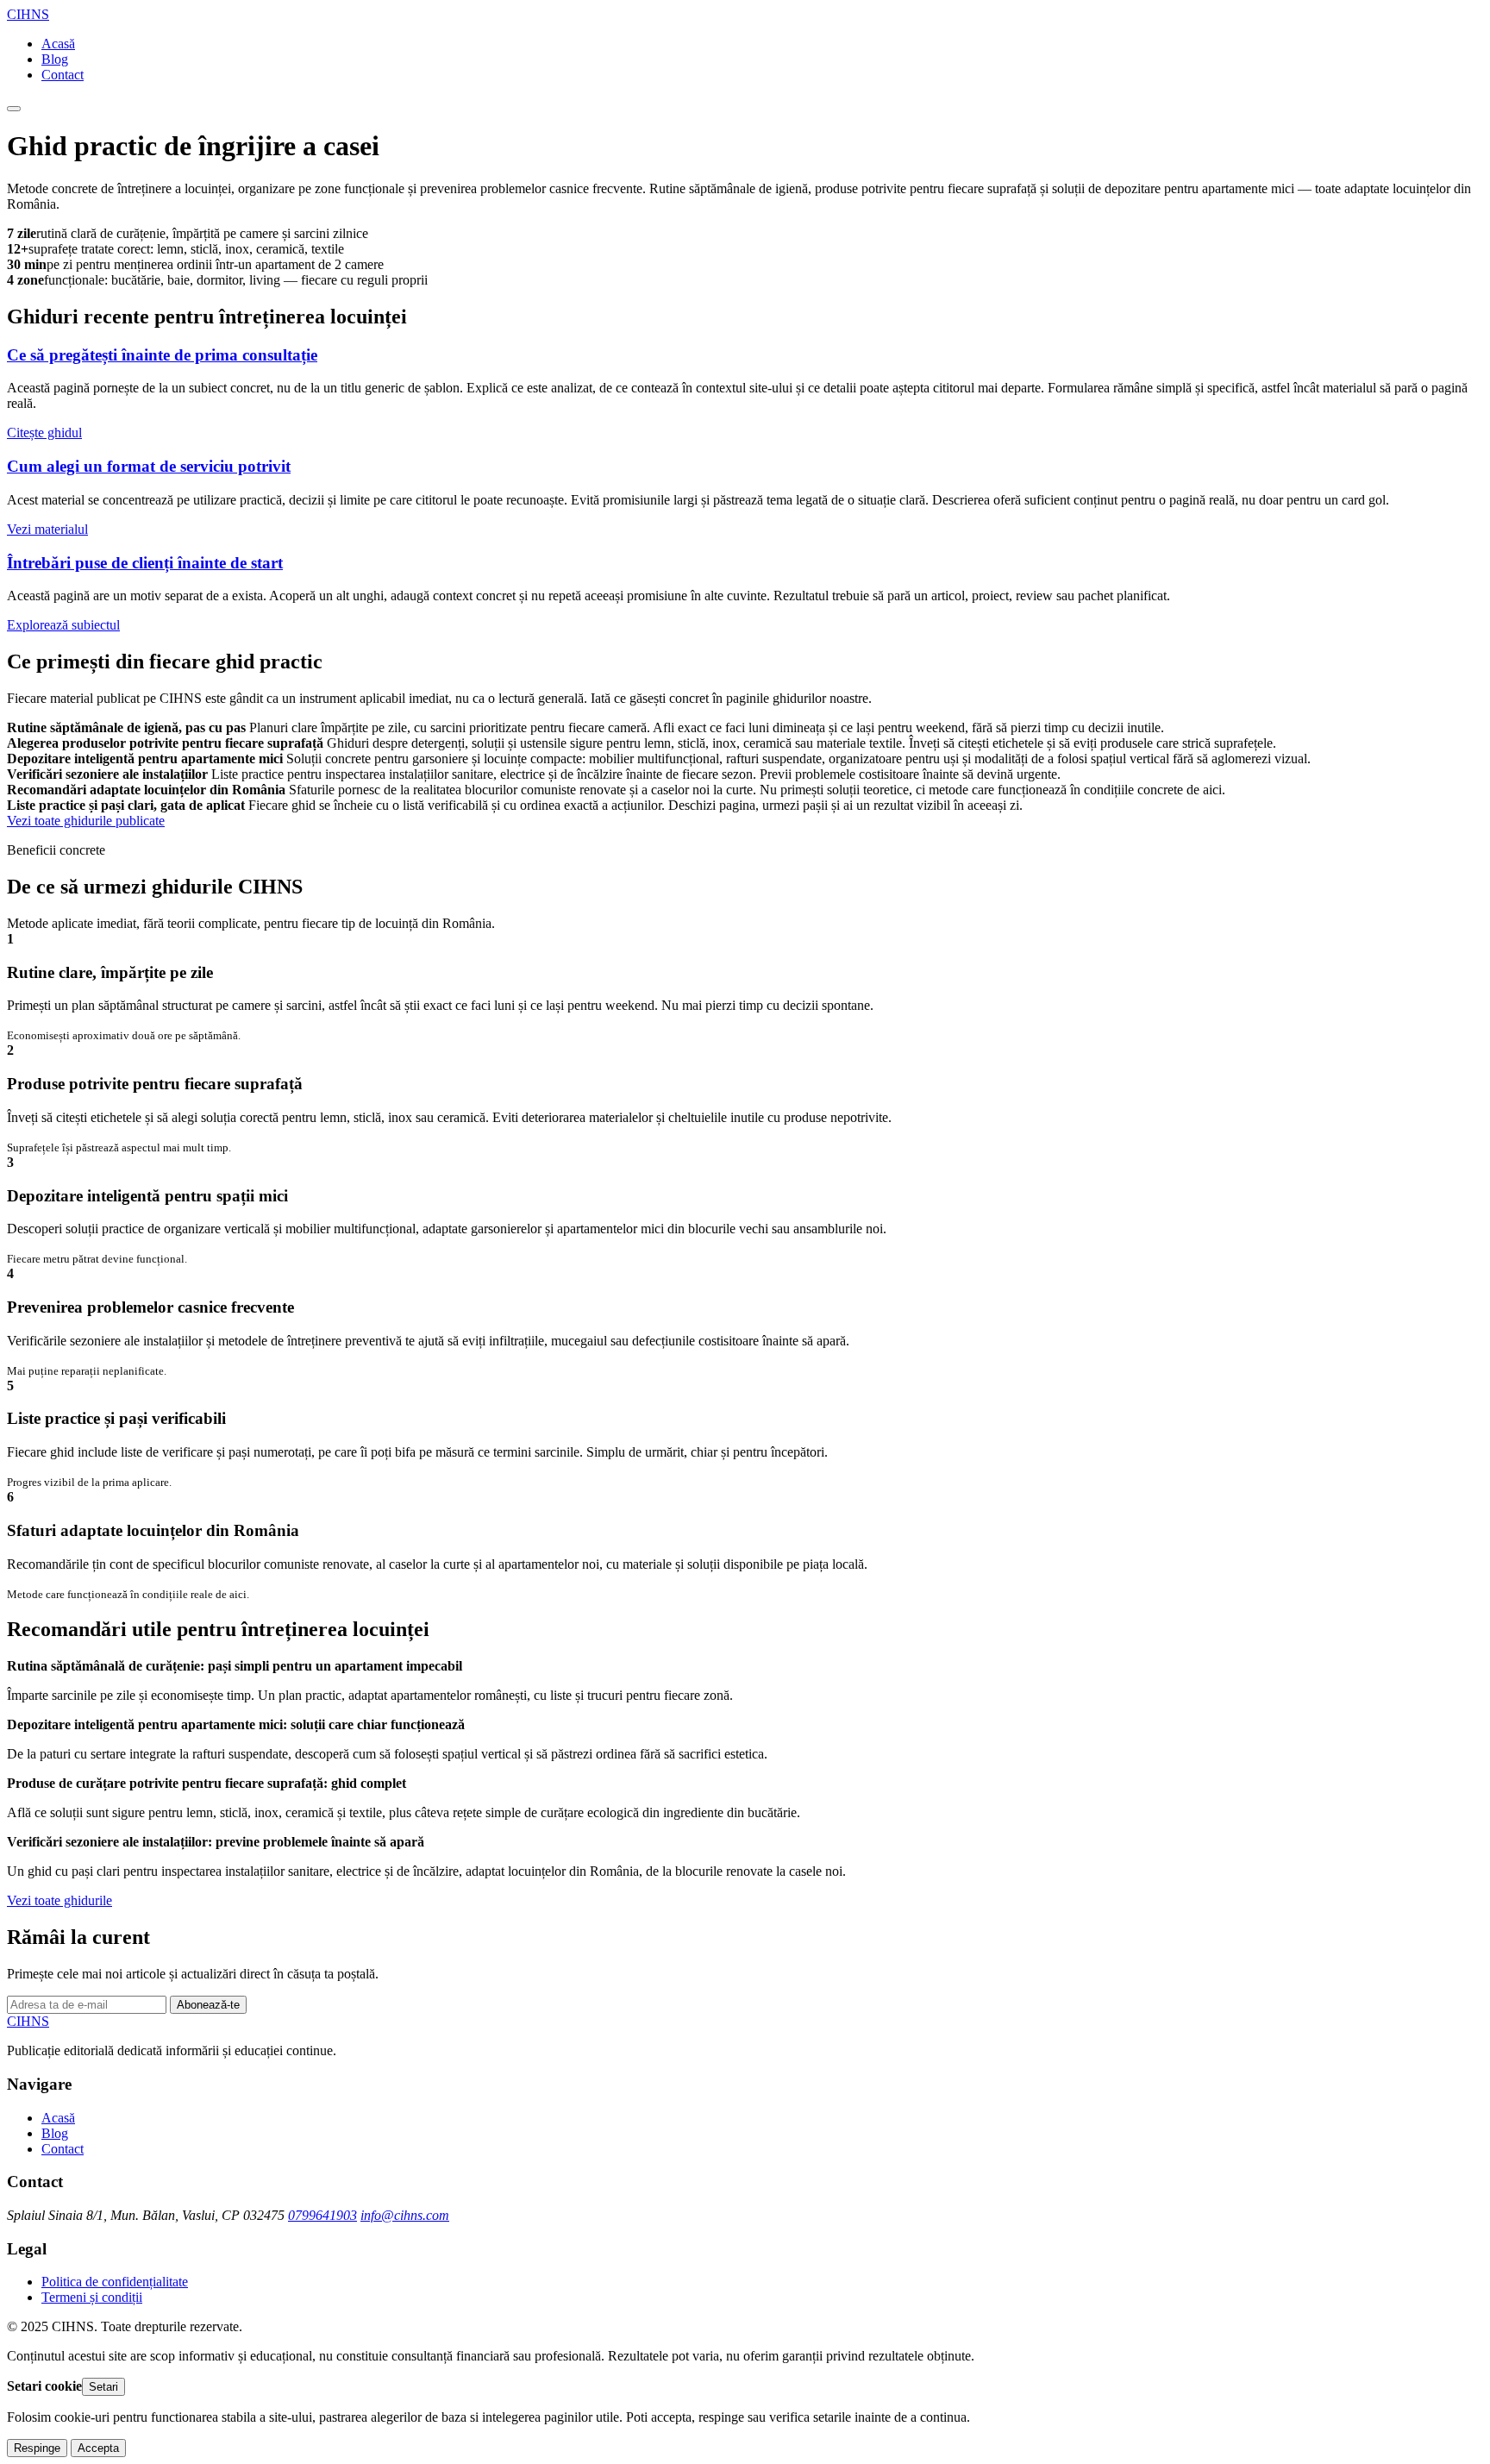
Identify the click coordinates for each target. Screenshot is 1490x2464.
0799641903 (322, 2215)
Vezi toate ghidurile (59, 1900)
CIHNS (28, 14)
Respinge (37, 2448)
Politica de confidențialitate (115, 2282)
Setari (103, 2387)
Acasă (58, 44)
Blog (55, 59)
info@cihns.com (405, 2215)
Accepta (98, 2448)
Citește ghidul (44, 433)
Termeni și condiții (92, 2297)
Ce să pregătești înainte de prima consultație (162, 355)
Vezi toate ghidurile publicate (86, 821)
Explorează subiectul (63, 625)
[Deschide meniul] (14, 109)
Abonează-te (208, 2005)
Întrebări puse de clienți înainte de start (145, 563)
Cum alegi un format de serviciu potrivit (149, 466)
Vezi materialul (47, 529)
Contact (63, 75)
